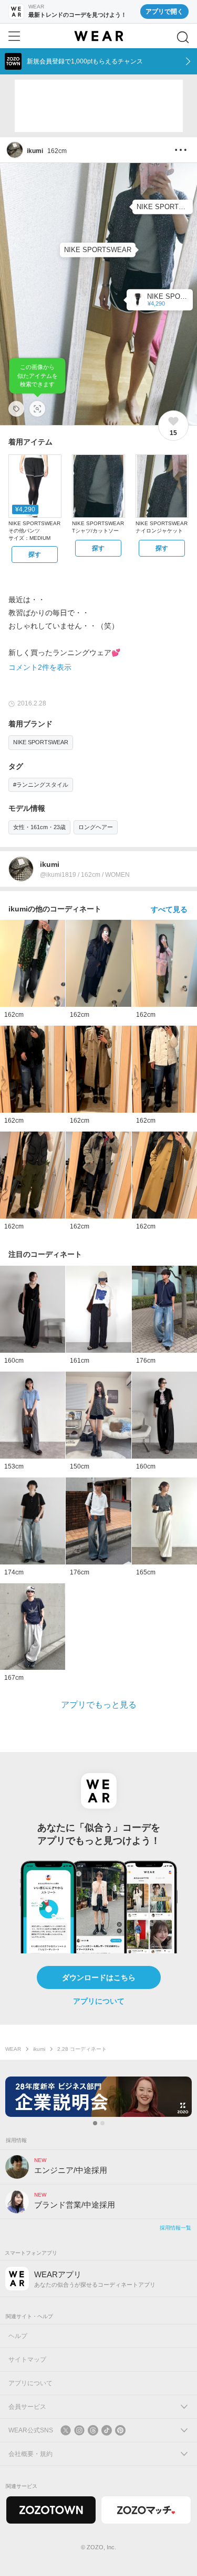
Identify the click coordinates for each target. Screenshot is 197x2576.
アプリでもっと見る (99, 1705)
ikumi (39, 2049)
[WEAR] (98, 36)
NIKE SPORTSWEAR (41, 742)
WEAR (13, 2049)
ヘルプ (18, 2336)
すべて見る (169, 909)
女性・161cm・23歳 (39, 827)
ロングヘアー (96, 827)
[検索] (183, 37)
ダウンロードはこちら (99, 1977)
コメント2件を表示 (40, 667)
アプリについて (99, 2001)
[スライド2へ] (102, 2123)
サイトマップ (27, 2360)
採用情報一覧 (175, 2228)
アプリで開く (164, 12)
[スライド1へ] (95, 2123)
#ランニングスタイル (41, 785)
